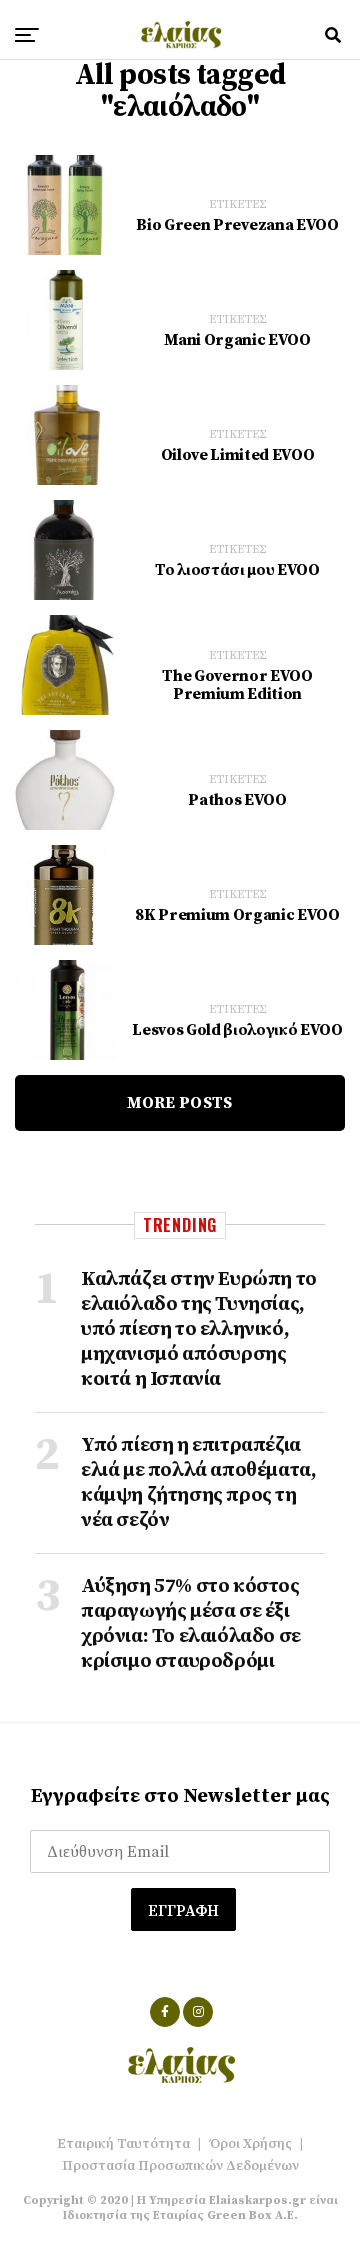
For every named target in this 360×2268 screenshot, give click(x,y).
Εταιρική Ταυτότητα (123, 2144)
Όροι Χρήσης (250, 2144)
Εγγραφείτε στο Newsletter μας (180, 1796)
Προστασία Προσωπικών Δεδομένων (180, 2166)
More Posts (179, 1103)
